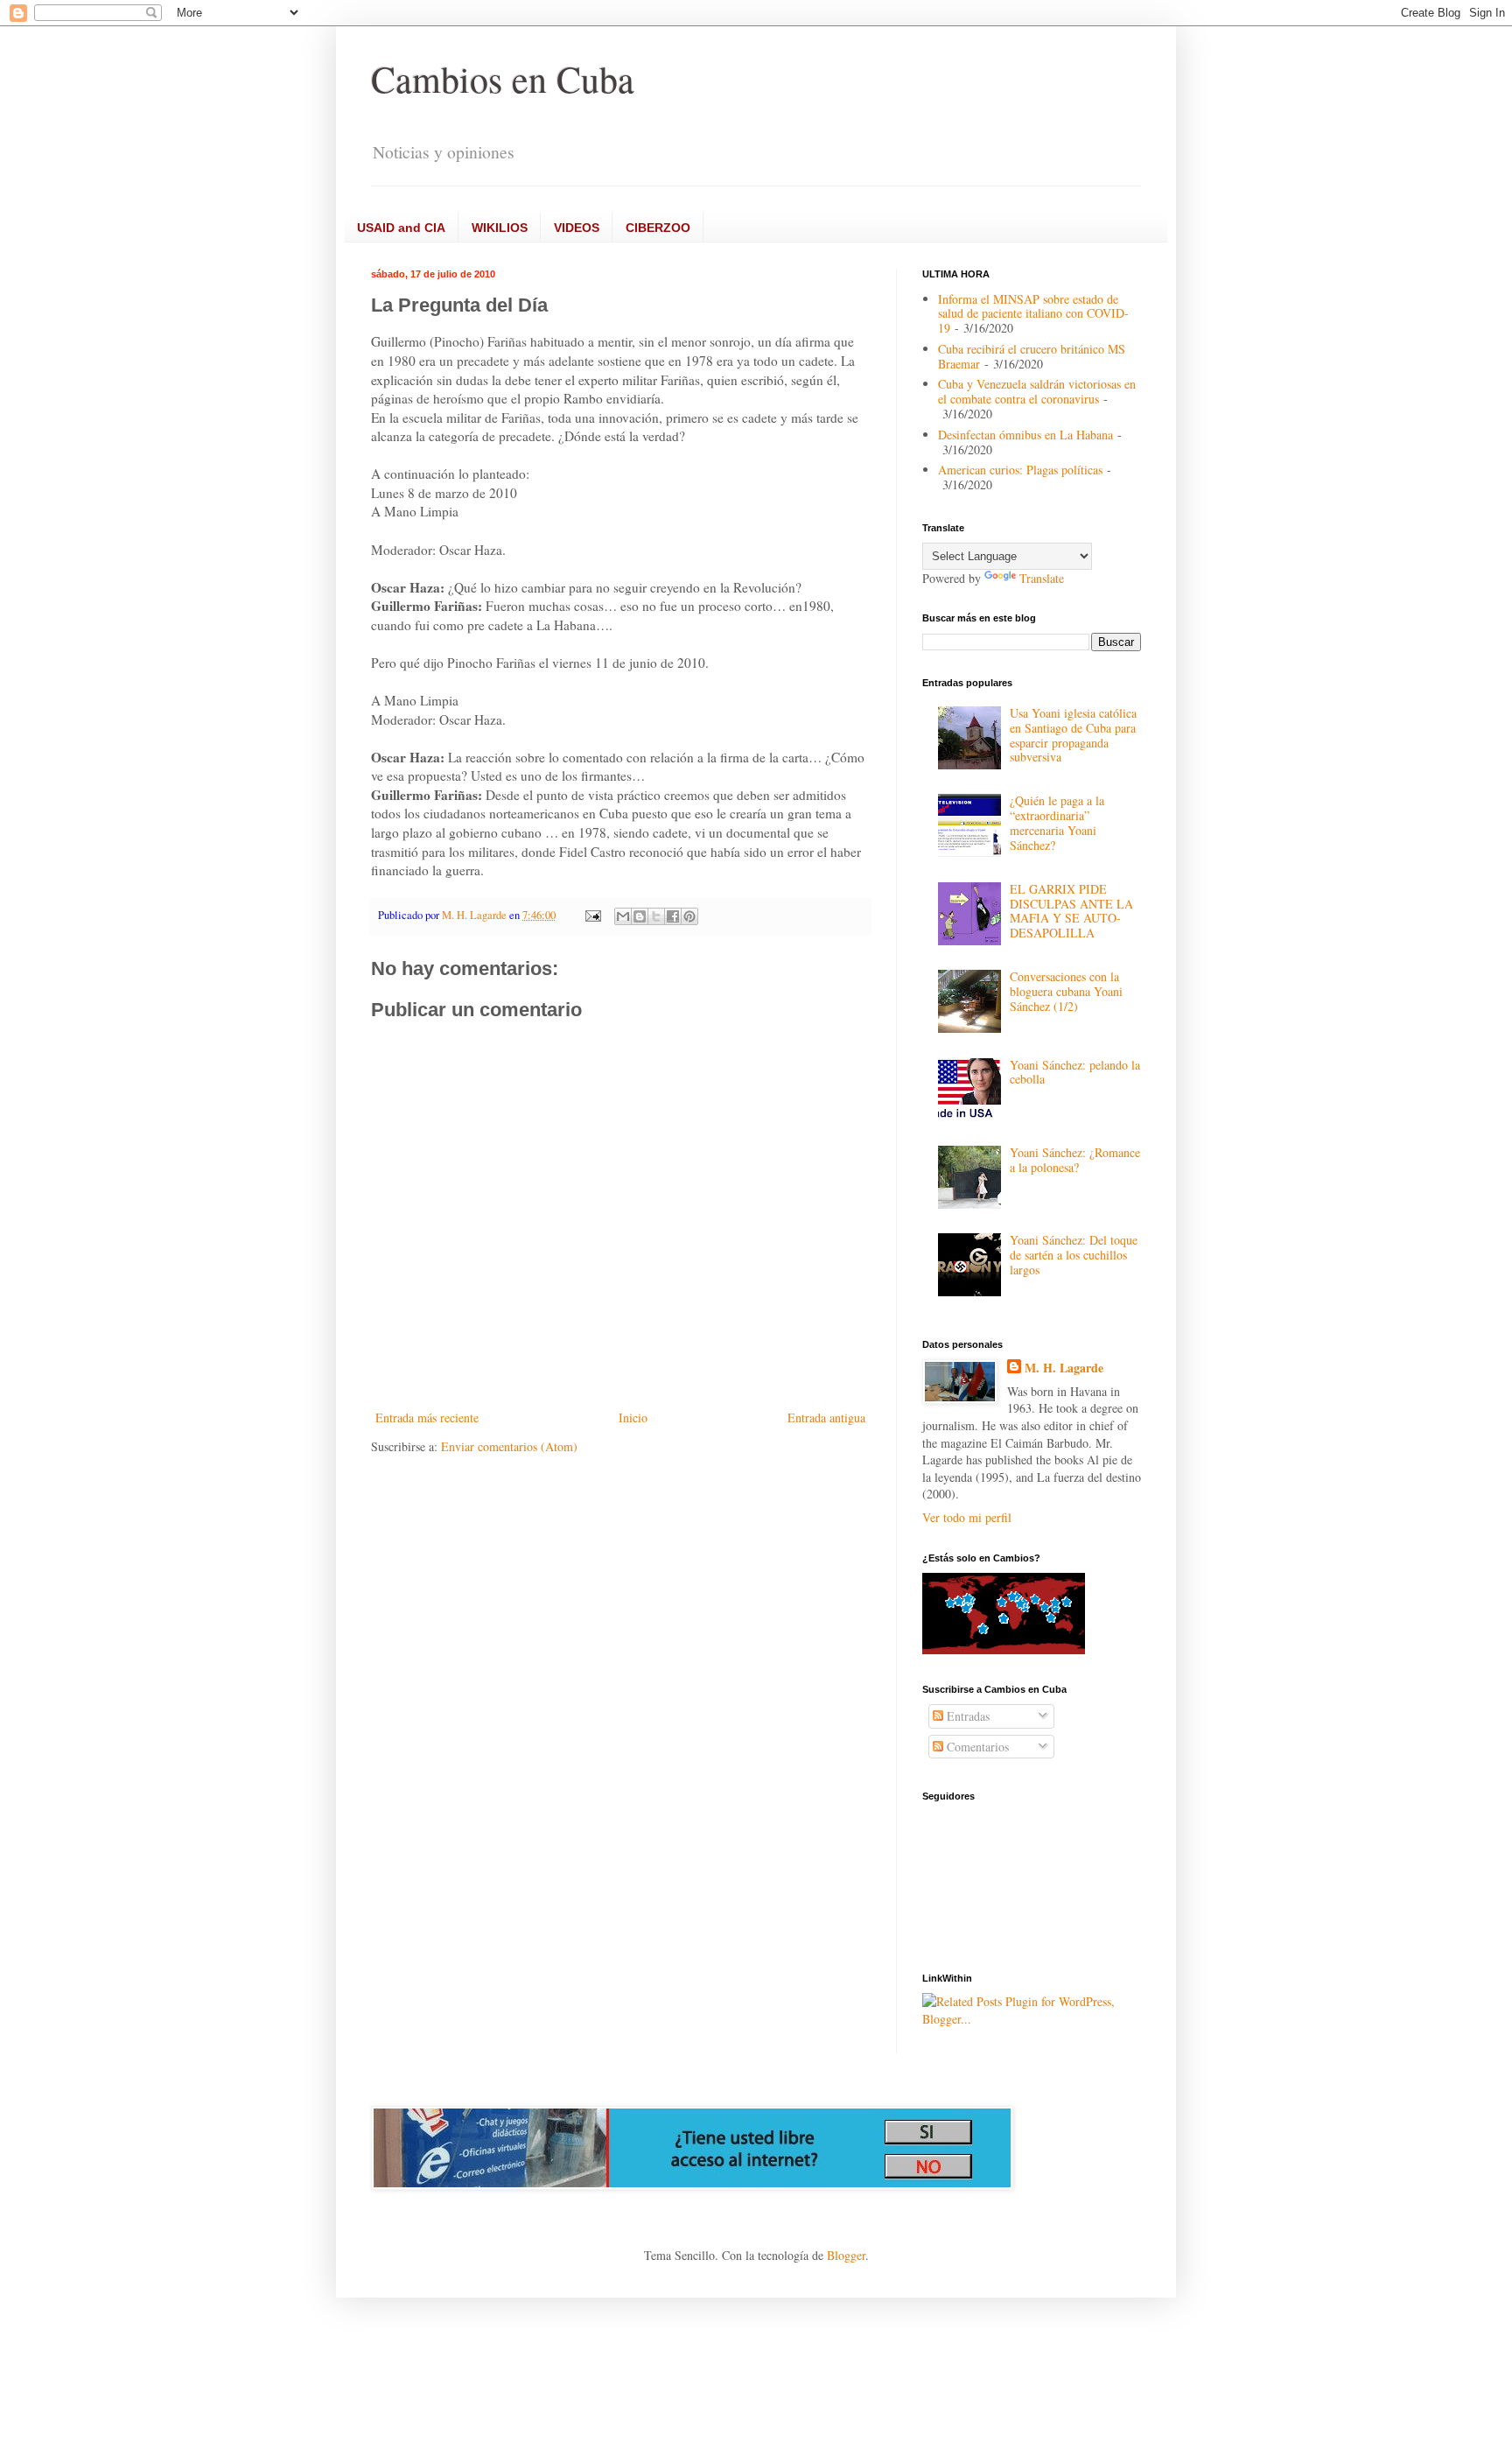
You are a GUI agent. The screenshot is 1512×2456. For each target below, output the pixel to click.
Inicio (633, 1417)
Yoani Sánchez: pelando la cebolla (1075, 1072)
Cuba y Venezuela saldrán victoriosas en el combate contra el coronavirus (1037, 391)
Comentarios (976, 1747)
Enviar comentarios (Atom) (509, 1446)
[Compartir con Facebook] (673, 916)
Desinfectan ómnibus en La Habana (1025, 435)
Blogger (846, 2255)
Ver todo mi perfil (967, 1517)
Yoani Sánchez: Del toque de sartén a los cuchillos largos (1074, 1255)
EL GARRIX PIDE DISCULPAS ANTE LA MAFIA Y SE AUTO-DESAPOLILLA (1071, 911)
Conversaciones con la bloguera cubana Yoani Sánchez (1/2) (1066, 991)
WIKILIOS (500, 228)
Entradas (966, 1716)
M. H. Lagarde (1064, 1368)
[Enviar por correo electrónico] (623, 916)
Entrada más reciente (427, 1417)
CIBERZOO (658, 228)
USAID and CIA (401, 228)
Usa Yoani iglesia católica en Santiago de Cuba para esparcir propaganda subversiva (1073, 735)
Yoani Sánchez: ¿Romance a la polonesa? (1075, 1160)
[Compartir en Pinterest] (689, 916)
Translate (1042, 578)
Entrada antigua (826, 1417)
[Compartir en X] (656, 916)
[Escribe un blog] (640, 916)
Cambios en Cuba (503, 79)
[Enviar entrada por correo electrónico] (592, 915)
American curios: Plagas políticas (1020, 470)
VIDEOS (577, 228)
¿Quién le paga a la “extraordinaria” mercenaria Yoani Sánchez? (1057, 822)
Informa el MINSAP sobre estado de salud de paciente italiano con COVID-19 (1033, 314)
